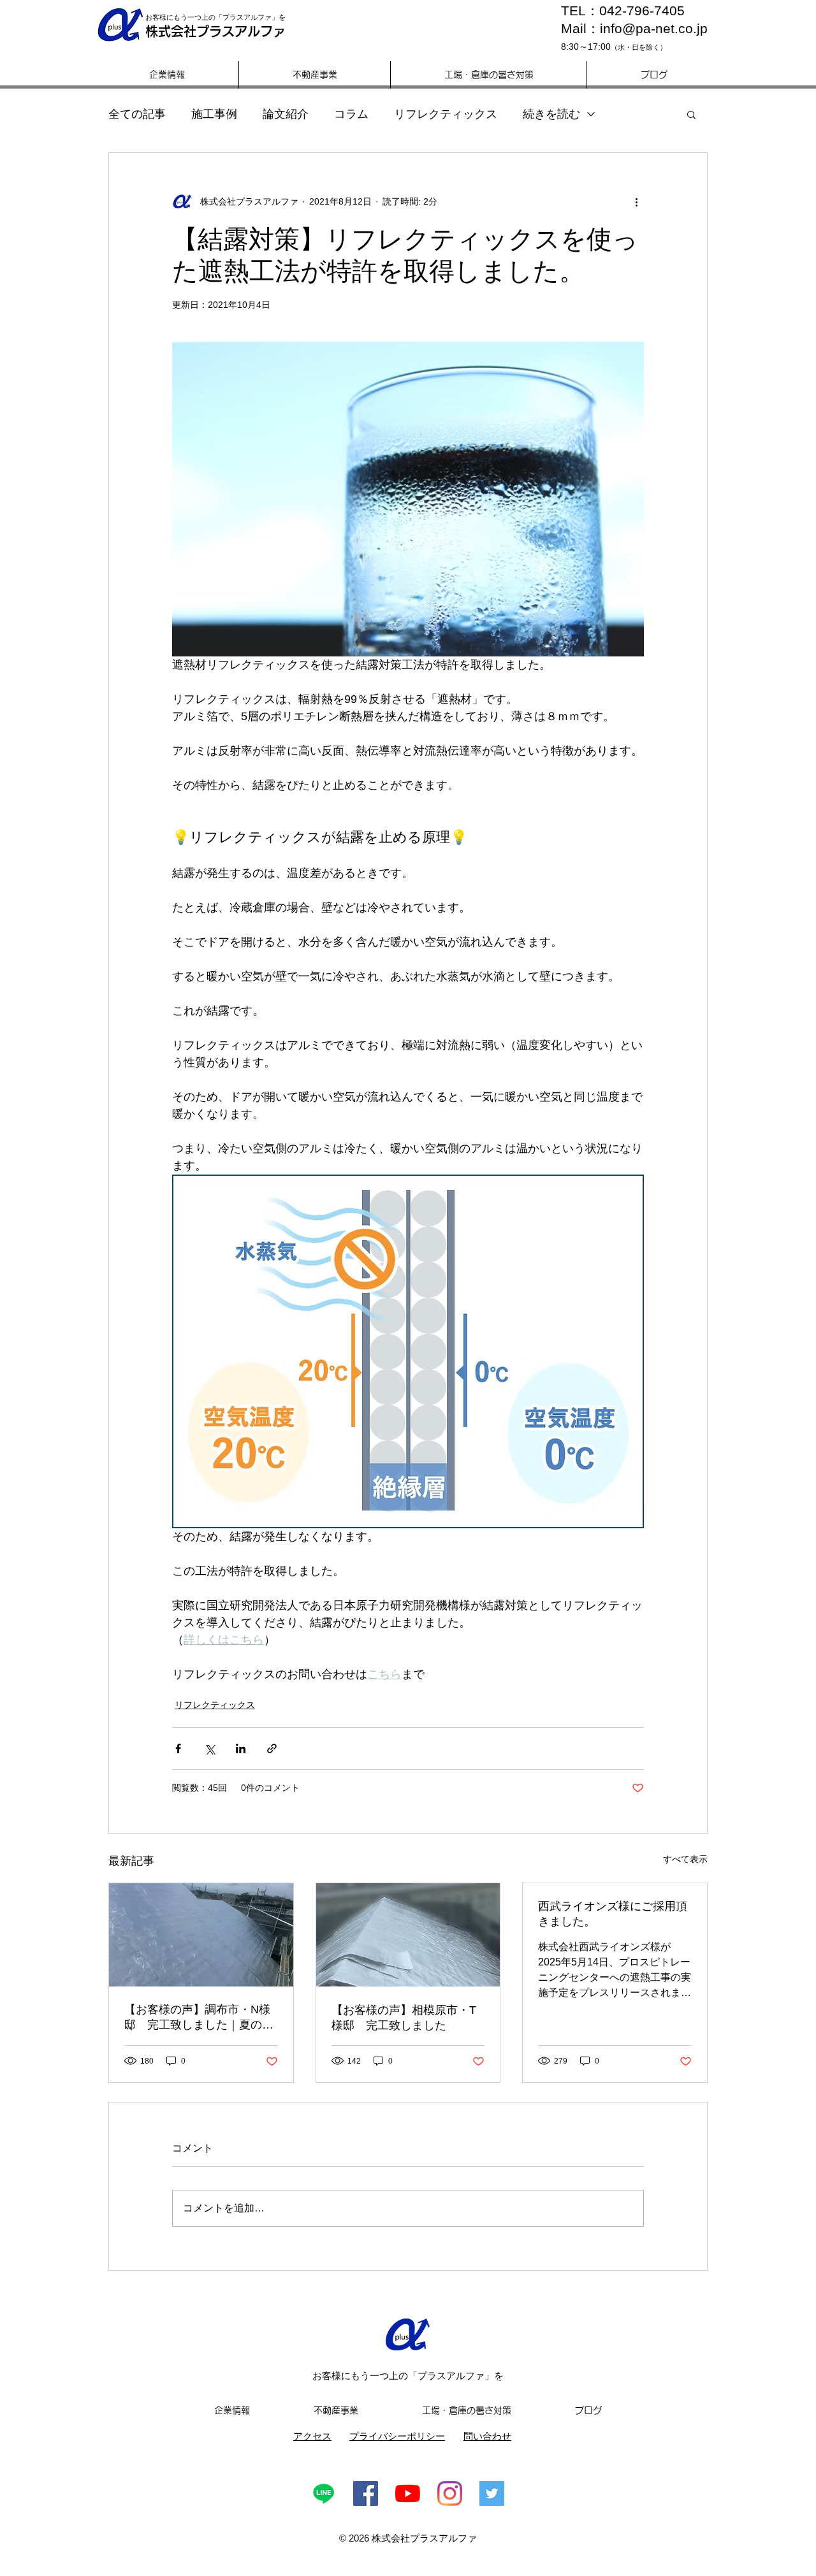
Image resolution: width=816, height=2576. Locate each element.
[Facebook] (366, 2493)
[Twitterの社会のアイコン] (492, 2493)
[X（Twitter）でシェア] (209, 1748)
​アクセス (312, 2436)
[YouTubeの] (408, 2493)
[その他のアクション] (636, 201)
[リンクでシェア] (272, 1748)
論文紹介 (286, 114)
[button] (691, 114)
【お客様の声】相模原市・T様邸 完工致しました (404, 2018)
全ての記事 (137, 114)
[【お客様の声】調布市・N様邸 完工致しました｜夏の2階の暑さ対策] (201, 1935)
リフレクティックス (446, 114)
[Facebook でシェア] (178, 1748)
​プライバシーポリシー (397, 2436)
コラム (351, 114)
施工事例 (214, 114)
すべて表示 (685, 1859)
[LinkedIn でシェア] (241, 1748)
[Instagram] (450, 2493)
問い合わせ (487, 2436)
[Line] (324, 2493)
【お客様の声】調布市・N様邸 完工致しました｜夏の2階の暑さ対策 (197, 2018)
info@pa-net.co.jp (654, 28)
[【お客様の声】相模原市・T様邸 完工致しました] (408, 1935)
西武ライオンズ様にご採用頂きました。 (613, 1914)
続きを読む (551, 114)
